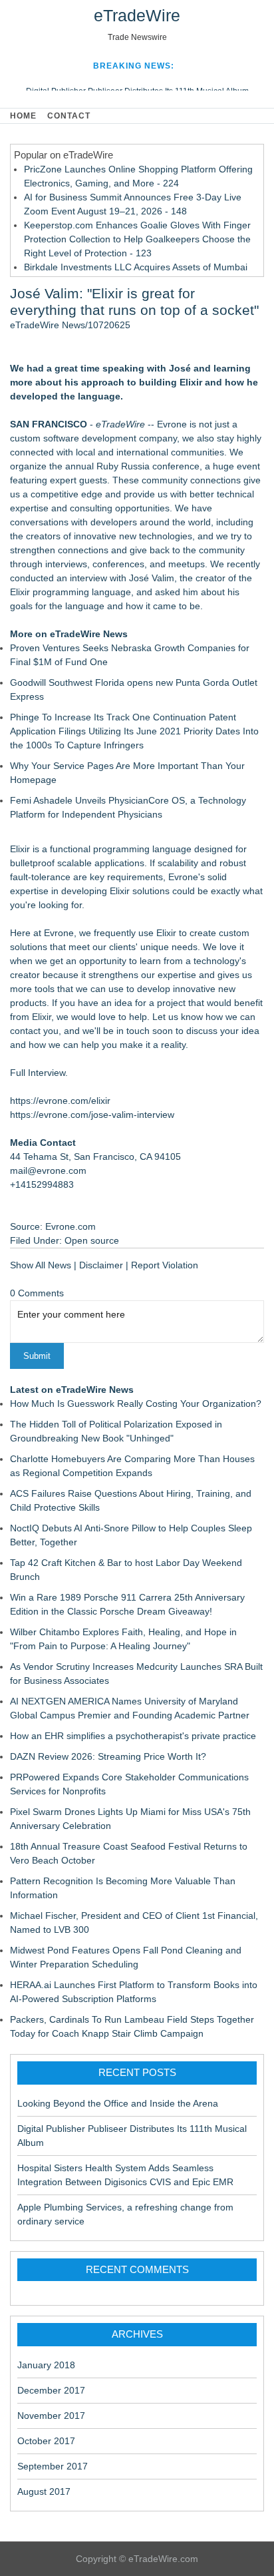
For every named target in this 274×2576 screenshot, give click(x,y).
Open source (92, 1240)
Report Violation (165, 1265)
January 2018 (46, 2365)
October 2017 (46, 2441)
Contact (69, 116)
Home (23, 116)
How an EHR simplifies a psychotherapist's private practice (133, 1736)
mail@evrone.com (48, 1170)
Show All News (41, 1265)
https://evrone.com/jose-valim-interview (92, 1115)
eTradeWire (137, 15)
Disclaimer (101, 1265)
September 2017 (53, 2466)
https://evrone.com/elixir (60, 1101)
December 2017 (51, 2390)
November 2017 (51, 2416)
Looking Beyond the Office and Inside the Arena (118, 2103)
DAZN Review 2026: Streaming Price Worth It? (108, 1756)
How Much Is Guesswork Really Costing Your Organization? (136, 1404)
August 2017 (44, 2491)
